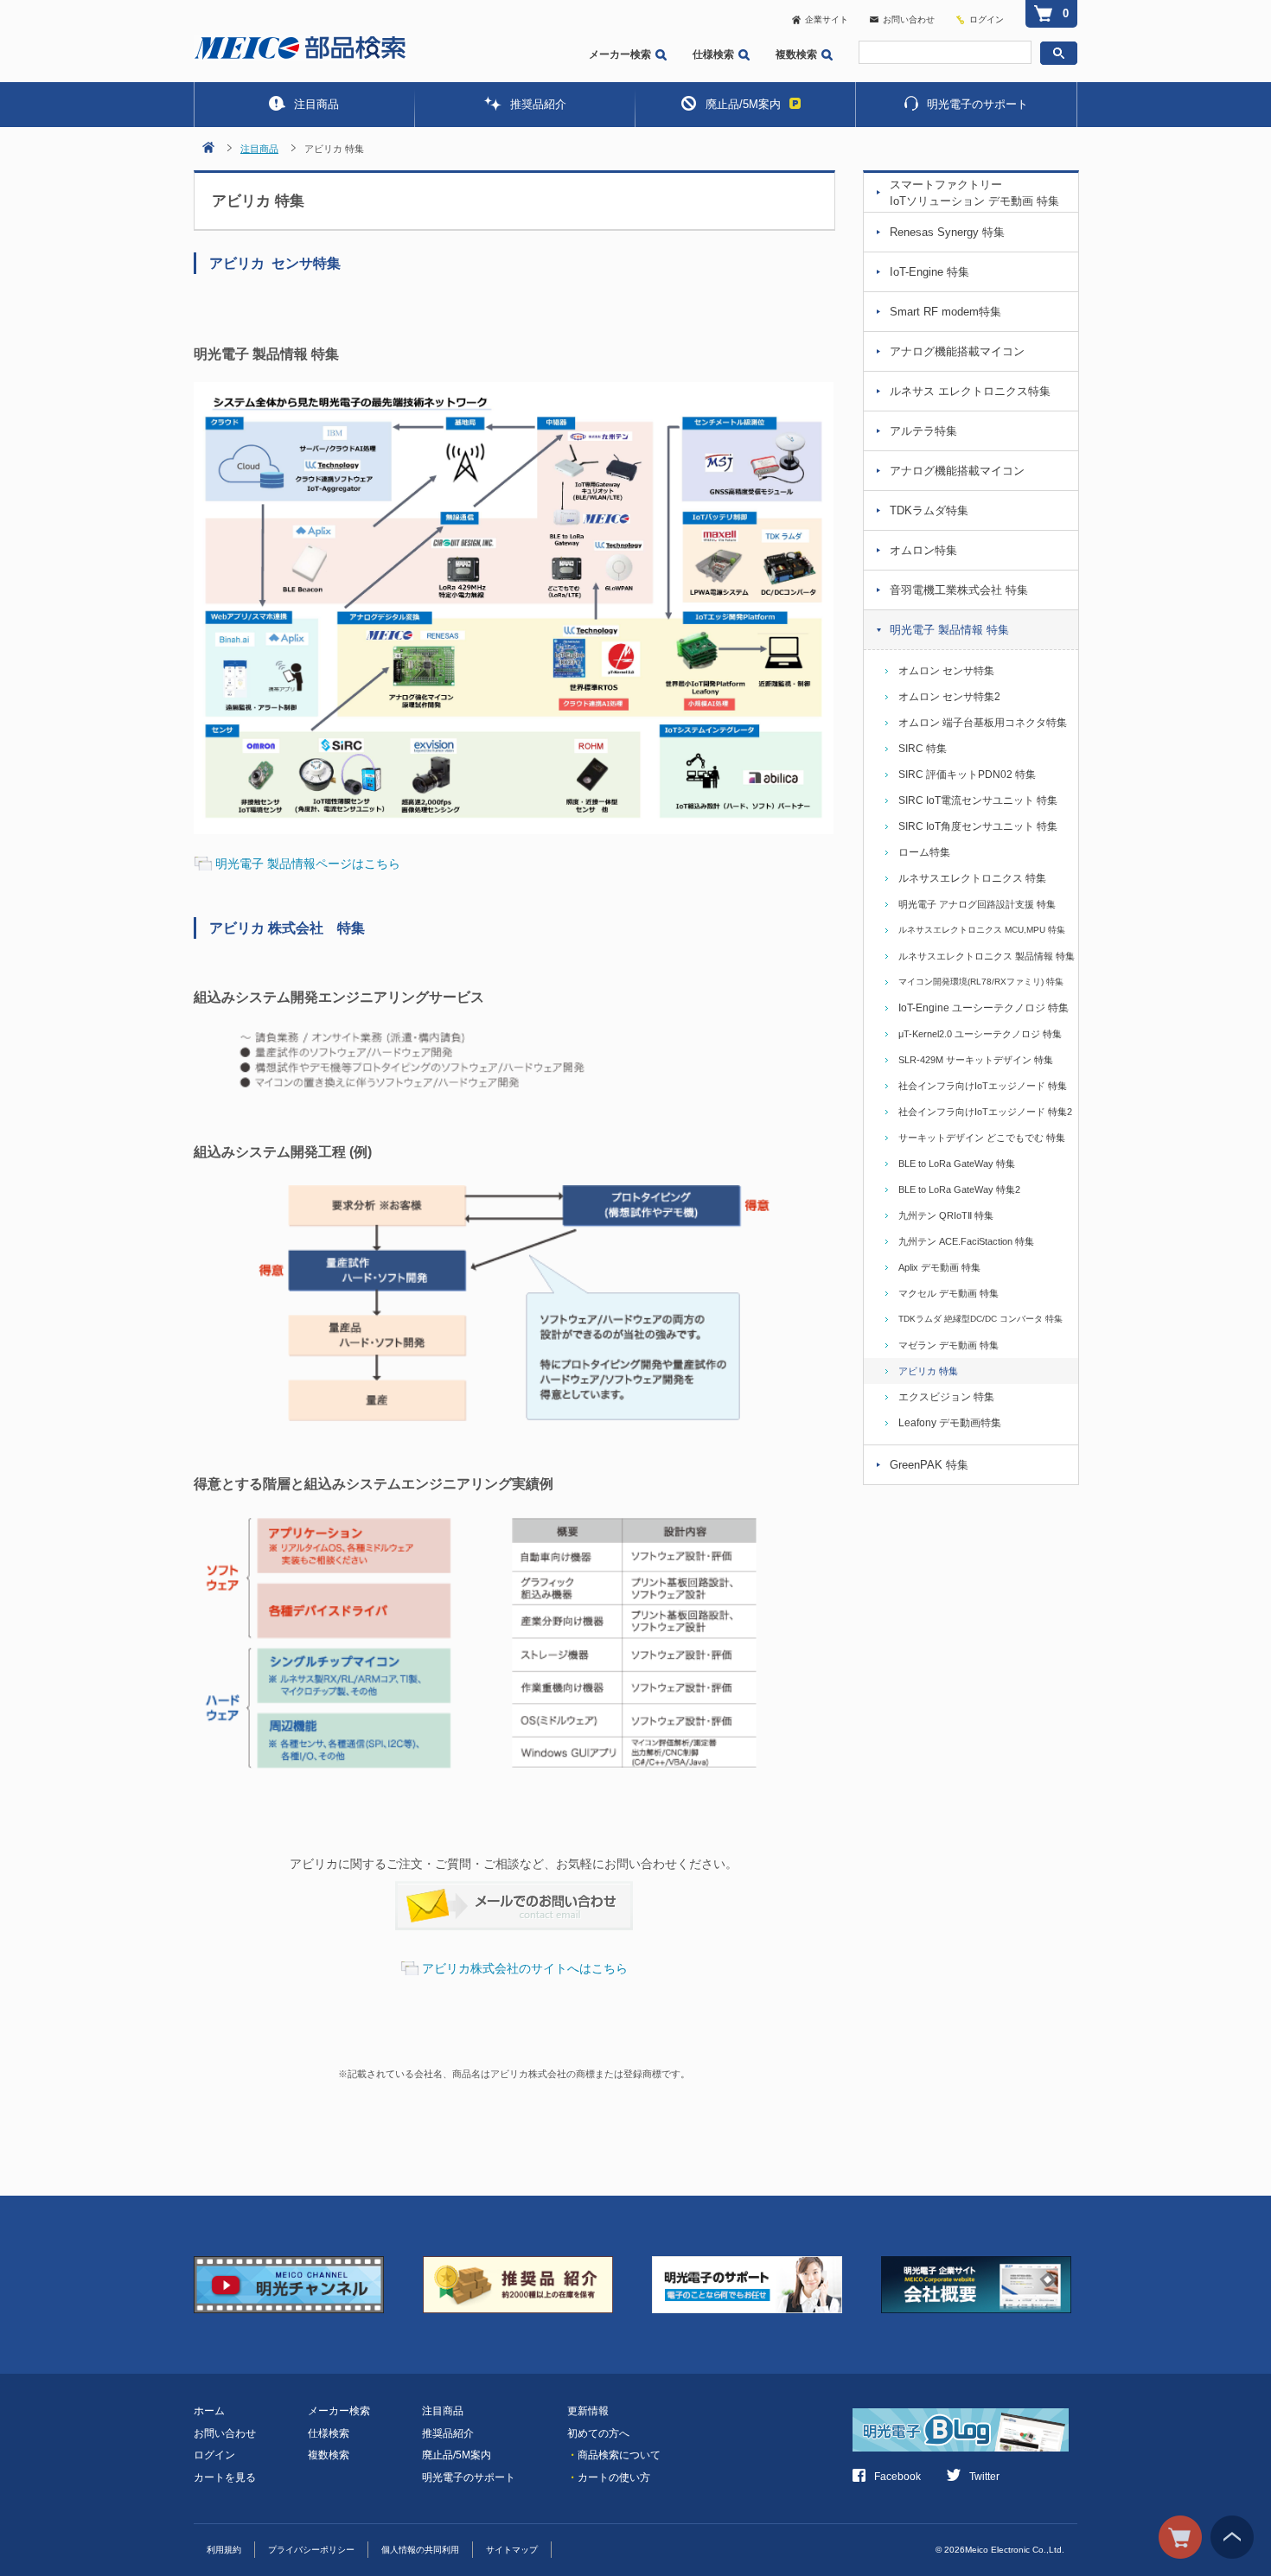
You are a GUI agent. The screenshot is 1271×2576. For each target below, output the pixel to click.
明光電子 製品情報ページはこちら (308, 864)
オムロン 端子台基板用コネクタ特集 (983, 723)
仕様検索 (713, 54)
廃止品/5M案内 (743, 104)
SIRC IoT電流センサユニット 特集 (978, 800)
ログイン (987, 19)
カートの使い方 (609, 2477)
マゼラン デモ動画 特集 (948, 1345)
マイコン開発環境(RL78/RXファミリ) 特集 (981, 982)
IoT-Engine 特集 (929, 272)
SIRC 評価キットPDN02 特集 (967, 775)
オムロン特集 (923, 550)
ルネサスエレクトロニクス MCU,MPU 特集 (982, 930)
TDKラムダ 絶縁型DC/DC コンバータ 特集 (980, 1319)
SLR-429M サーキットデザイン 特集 (976, 1060)
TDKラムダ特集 (929, 510)
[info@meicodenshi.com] (514, 1892)
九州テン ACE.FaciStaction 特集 (966, 1241)
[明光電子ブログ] (965, 2420)
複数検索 (796, 54)
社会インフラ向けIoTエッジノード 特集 (983, 1086)
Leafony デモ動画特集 (950, 1423)
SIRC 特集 (923, 749)
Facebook (897, 2477)
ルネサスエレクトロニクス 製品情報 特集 (987, 956)
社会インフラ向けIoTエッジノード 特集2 (985, 1112)
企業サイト (827, 19)
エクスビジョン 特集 (946, 1397)
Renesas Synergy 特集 (947, 232)
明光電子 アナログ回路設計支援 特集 (977, 904)
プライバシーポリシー (311, 2550)
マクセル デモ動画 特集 (948, 1293)
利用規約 (224, 2550)
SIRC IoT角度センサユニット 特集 (978, 826)
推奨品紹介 (538, 104)
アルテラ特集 (923, 431)
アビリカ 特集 (928, 1371)
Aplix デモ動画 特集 (939, 1267)
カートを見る (225, 2477)
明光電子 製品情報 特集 (949, 630)
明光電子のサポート (977, 104)
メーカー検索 (620, 54)
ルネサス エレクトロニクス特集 (970, 391)
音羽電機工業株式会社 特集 (959, 590)
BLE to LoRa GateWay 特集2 (959, 1189)
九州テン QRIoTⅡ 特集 (946, 1215)
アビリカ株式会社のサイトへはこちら (525, 1968)
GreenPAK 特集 (929, 1465)
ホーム (209, 2411)
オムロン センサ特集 (946, 671)
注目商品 (316, 104)
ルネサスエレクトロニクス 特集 (972, 878)
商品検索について (614, 2455)
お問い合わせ (909, 19)
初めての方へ (598, 2433)
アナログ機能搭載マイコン (957, 351)
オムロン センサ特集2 (949, 697)
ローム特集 (924, 852)
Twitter (984, 2477)
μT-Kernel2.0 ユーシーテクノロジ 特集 (980, 1034)
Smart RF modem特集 (945, 312)
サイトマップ (512, 2550)
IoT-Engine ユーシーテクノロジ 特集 (984, 1008)
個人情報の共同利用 (420, 2550)
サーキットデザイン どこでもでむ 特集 (982, 1138)
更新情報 (588, 2411)
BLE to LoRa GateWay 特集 (957, 1164)
